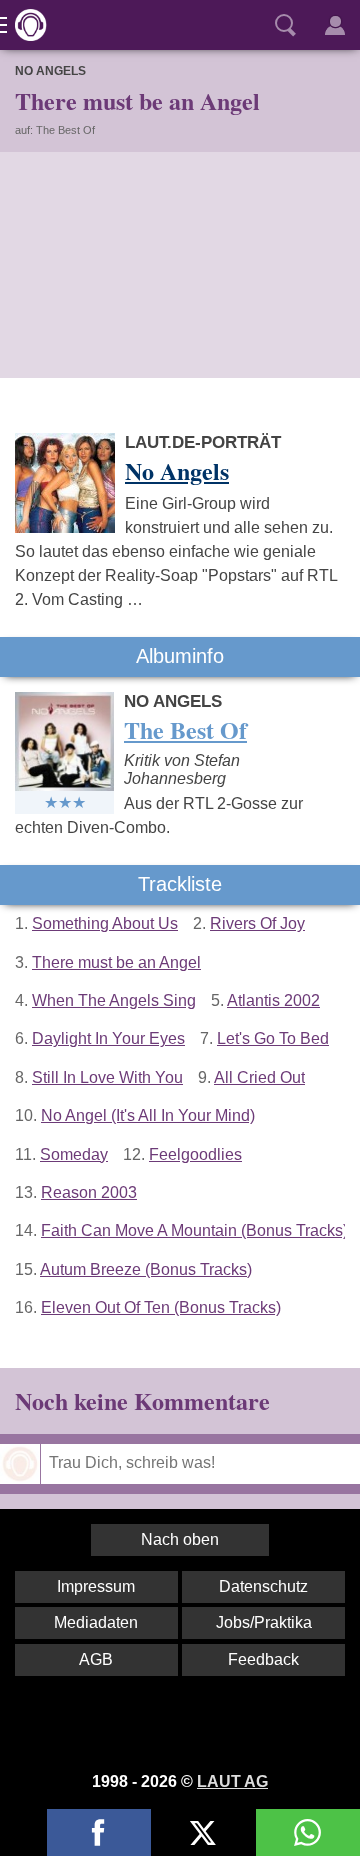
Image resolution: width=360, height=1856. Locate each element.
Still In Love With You (107, 1077)
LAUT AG (232, 1781)
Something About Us (105, 923)
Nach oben (180, 1539)
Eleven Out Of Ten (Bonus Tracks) (161, 1307)
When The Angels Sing (114, 1000)
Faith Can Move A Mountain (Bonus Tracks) (194, 1230)
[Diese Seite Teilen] (99, 1832)
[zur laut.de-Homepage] (25, 25)
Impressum (96, 1586)
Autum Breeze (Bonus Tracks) (146, 1269)
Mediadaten (96, 1622)
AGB (96, 1659)
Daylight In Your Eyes (108, 1038)
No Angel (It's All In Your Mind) (148, 1115)
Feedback (263, 1659)
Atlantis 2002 (273, 1000)
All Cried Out (259, 1077)
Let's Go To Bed (273, 1038)
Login (335, 25)
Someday (74, 1154)
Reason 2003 (89, 1192)
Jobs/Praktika (264, 1622)
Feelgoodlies (195, 1154)
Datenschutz (263, 1586)
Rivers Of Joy (257, 923)
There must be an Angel (116, 962)
